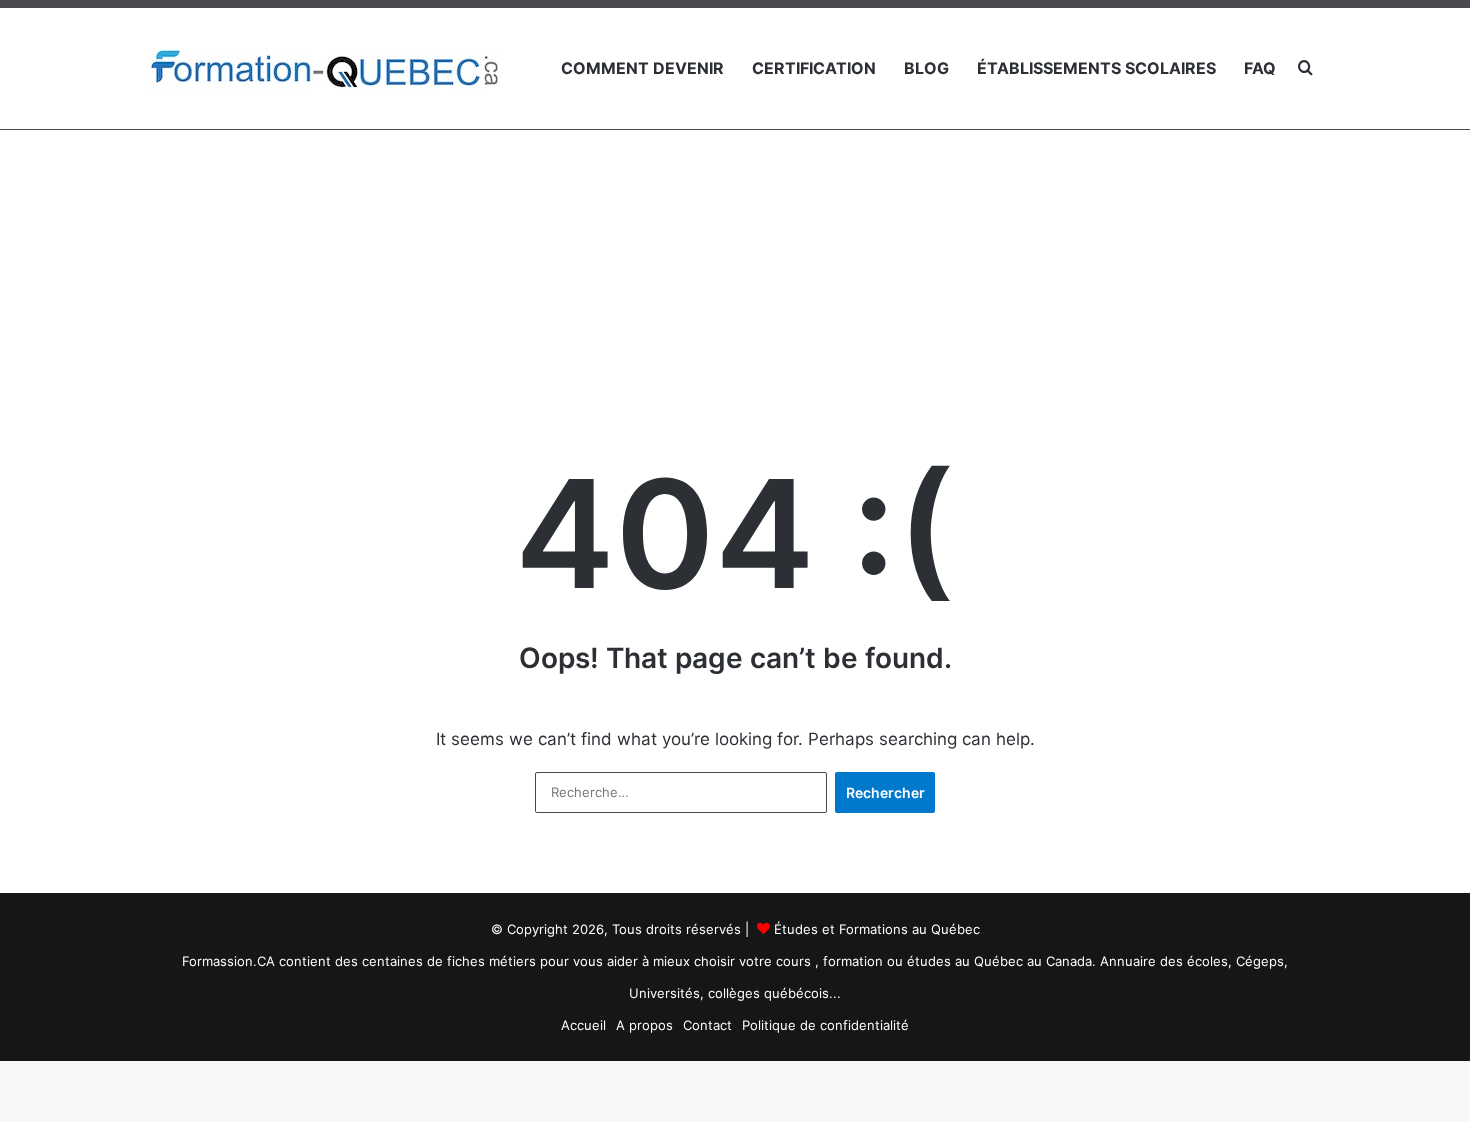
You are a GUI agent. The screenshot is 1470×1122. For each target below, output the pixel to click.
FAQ (1260, 68)
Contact (707, 1025)
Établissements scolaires (1096, 68)
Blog (926, 68)
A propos (644, 1025)
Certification (814, 68)
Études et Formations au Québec (877, 929)
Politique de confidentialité (825, 1025)
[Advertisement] (735, 229)
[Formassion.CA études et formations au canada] (325, 68)
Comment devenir (642, 68)
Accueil (583, 1025)
